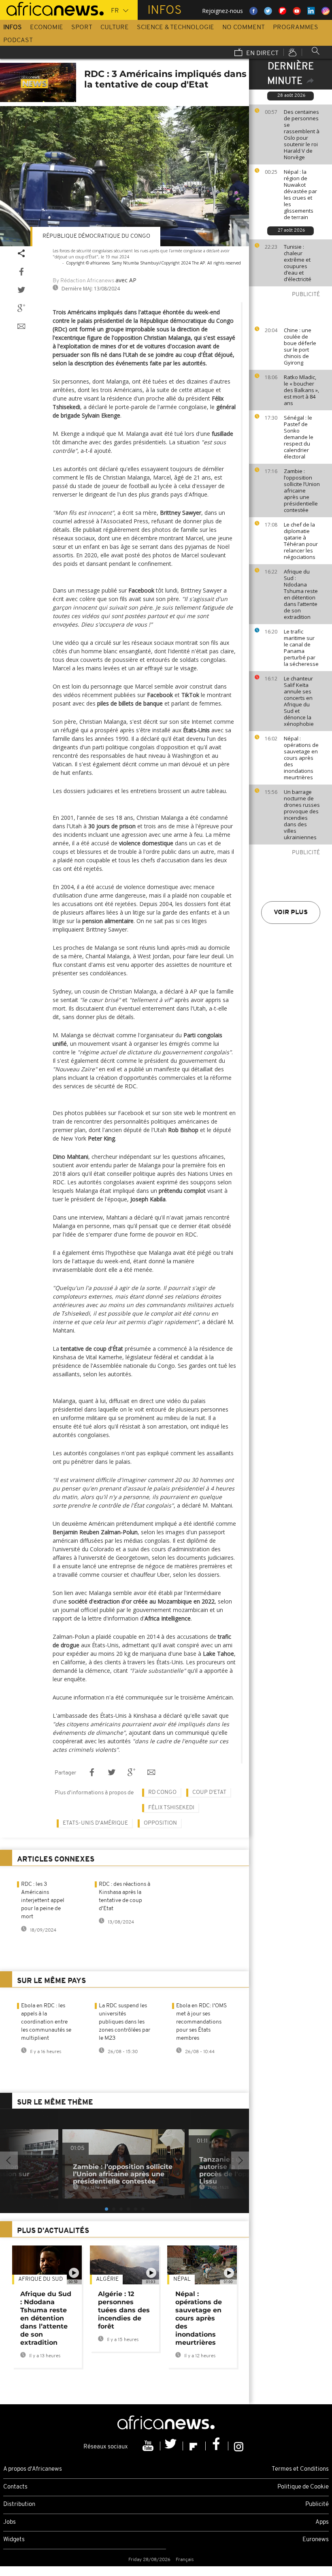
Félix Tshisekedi (171, 1808)
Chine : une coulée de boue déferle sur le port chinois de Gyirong (300, 346)
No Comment (244, 28)
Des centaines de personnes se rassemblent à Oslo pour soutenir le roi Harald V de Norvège (302, 134)
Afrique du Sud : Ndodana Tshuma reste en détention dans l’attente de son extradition (301, 594)
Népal (182, 2279)
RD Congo (162, 1792)
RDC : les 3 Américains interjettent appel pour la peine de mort (43, 1901)
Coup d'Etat (209, 1792)
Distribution (19, 2505)
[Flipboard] (194, 2446)
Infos (13, 28)
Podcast (18, 41)
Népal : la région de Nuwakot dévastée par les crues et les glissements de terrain (300, 194)
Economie (47, 28)
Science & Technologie (176, 28)
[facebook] (217, 2446)
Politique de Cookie (303, 2487)
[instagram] (239, 2446)
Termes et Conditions (300, 2469)
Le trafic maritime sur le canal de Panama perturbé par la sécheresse (301, 648)
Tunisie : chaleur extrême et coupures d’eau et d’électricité (298, 263)
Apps (322, 2522)
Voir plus (291, 913)
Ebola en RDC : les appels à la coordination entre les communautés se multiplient (46, 2022)
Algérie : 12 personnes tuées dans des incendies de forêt (124, 2310)
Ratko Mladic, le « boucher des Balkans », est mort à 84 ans (301, 390)
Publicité (317, 2505)
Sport (82, 28)
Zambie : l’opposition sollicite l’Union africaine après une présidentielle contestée (302, 490)
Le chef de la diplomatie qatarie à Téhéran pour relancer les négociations (301, 541)
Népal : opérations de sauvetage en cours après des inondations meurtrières (301, 758)
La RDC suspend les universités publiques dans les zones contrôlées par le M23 (125, 2022)
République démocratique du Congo (96, 236)
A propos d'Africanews (33, 2469)
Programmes (296, 28)
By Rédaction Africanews (83, 281)
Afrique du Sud (40, 2279)
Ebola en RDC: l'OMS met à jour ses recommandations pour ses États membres (201, 2022)
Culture (115, 28)
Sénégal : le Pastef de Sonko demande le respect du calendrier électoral (299, 437)
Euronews (316, 2540)
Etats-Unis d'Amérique (95, 1823)
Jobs (10, 2522)
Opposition (160, 1823)
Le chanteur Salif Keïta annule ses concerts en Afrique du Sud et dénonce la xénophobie (299, 701)
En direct (262, 53)
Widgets (14, 2540)
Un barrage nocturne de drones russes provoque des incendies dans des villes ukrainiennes (302, 815)
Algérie (107, 2279)
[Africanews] (52, 8)
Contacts (15, 2487)
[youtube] (149, 2446)
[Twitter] (172, 2446)
